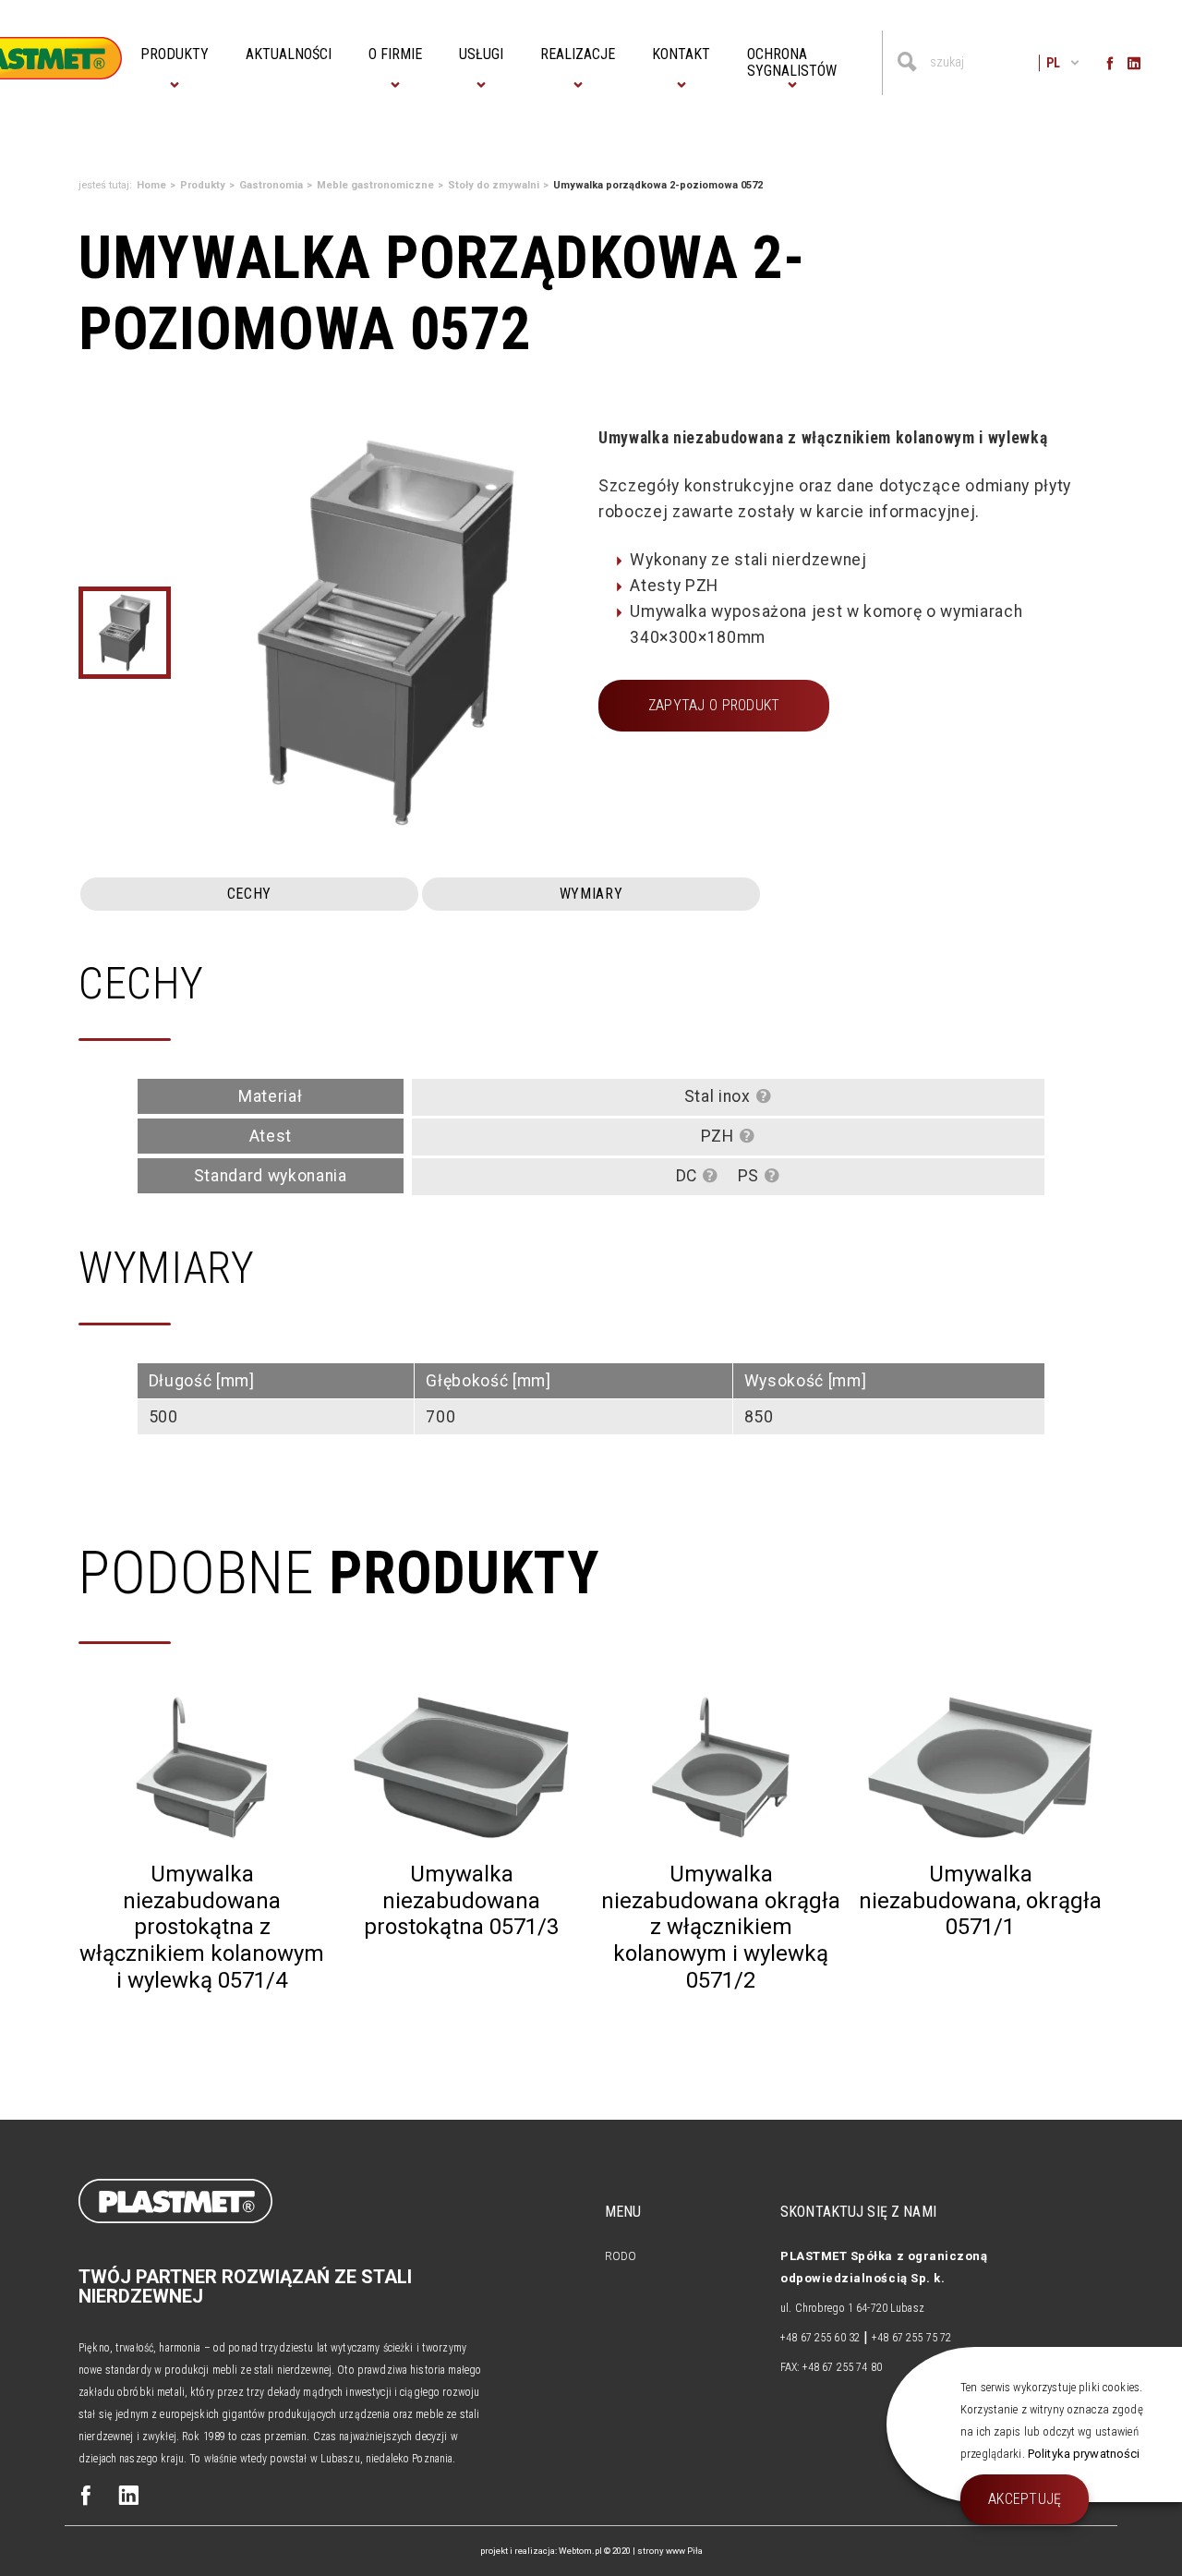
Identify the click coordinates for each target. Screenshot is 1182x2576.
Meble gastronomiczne (375, 185)
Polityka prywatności (1084, 2454)
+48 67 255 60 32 (820, 2338)
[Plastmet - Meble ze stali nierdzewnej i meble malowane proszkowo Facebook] (86, 2497)
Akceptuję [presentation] (1025, 2499)
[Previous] (197, 633)
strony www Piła (670, 2551)
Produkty (203, 185)
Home (151, 185)
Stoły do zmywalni (494, 185)
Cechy (249, 894)
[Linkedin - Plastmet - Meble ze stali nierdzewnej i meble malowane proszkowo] (1134, 63)
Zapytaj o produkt (714, 705)
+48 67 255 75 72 (911, 2338)
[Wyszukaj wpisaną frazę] (907, 63)
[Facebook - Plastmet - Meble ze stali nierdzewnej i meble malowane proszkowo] (1110, 63)
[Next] (565, 633)
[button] (175, 54)
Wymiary (591, 894)
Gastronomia (271, 185)
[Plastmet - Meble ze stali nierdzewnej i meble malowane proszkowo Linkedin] (128, 2497)
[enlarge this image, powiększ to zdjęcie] (386, 633)
